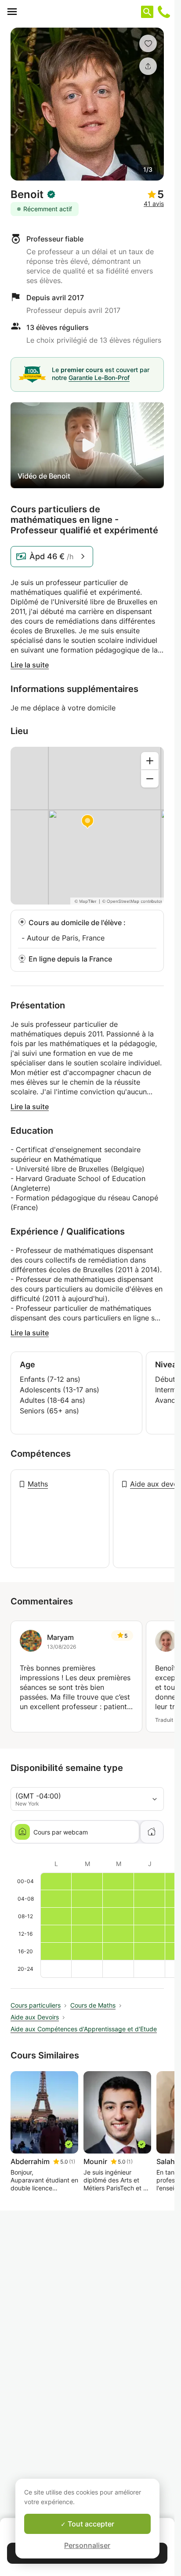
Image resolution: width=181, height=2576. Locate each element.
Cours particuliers (36, 2005)
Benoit (27, 195)
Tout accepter (90, 2524)
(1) (72, 2162)
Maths (38, 1484)
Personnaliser (87, 2545)
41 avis (154, 204)
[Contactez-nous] (164, 12)
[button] (148, 43)
